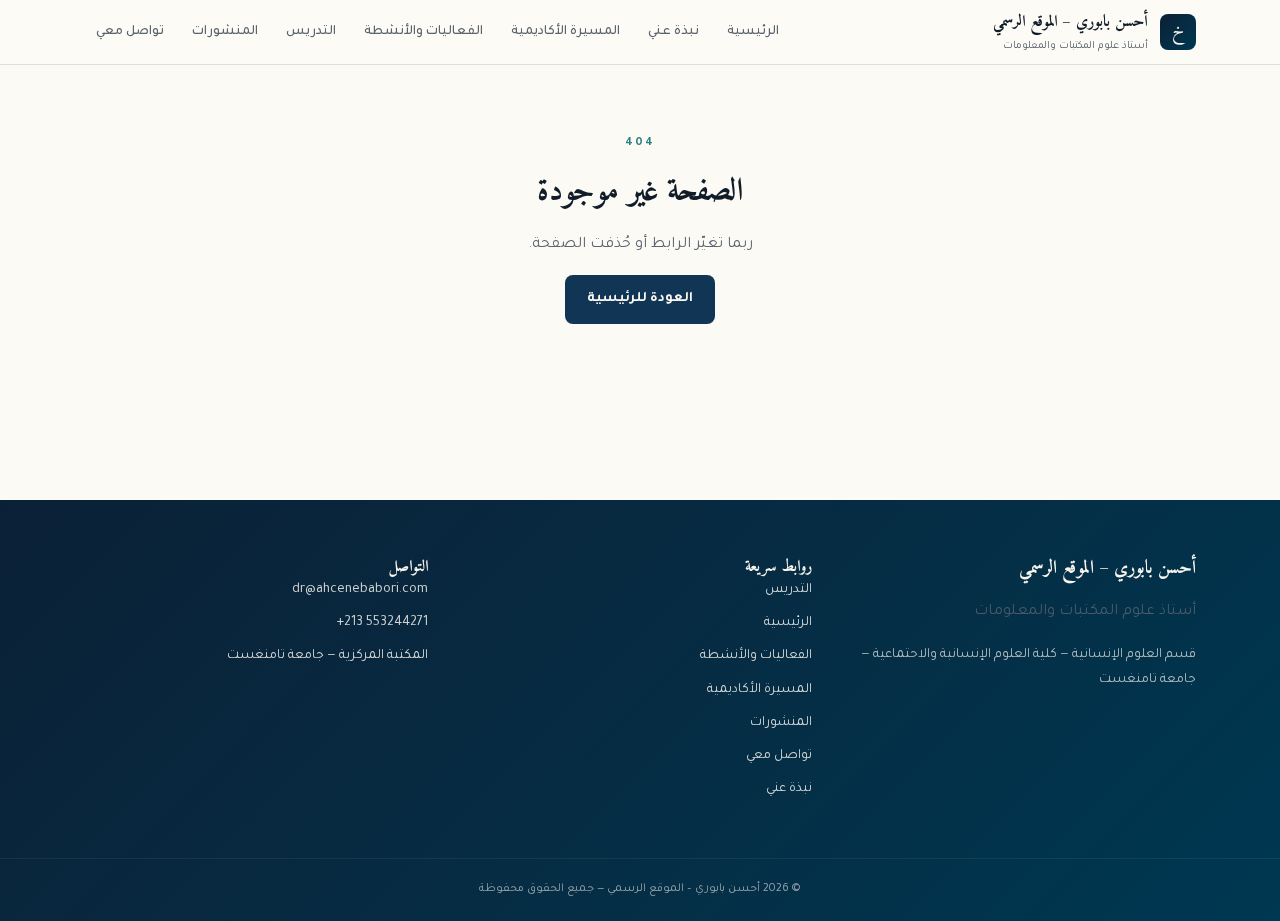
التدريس (311, 32)
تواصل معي (130, 32)
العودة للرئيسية (640, 299)
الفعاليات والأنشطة (423, 32)
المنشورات (225, 32)
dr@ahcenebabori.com (360, 590)
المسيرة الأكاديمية (565, 32)
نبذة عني (673, 32)
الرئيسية (753, 32)
